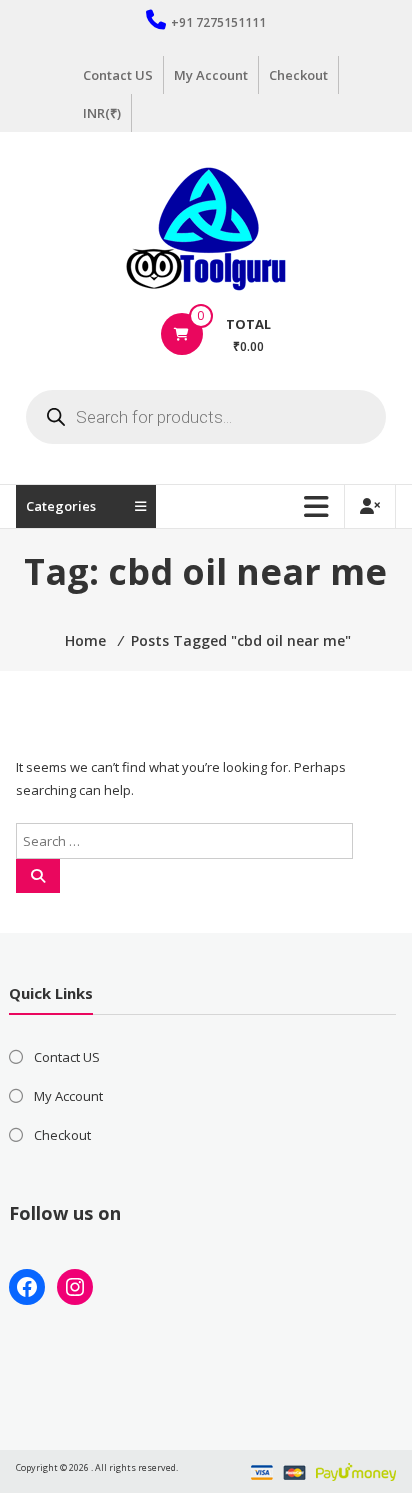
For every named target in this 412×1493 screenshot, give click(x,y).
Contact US (118, 75)
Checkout (298, 75)
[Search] (38, 876)
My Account (211, 75)
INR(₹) (102, 113)
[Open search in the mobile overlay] (205, 417)
